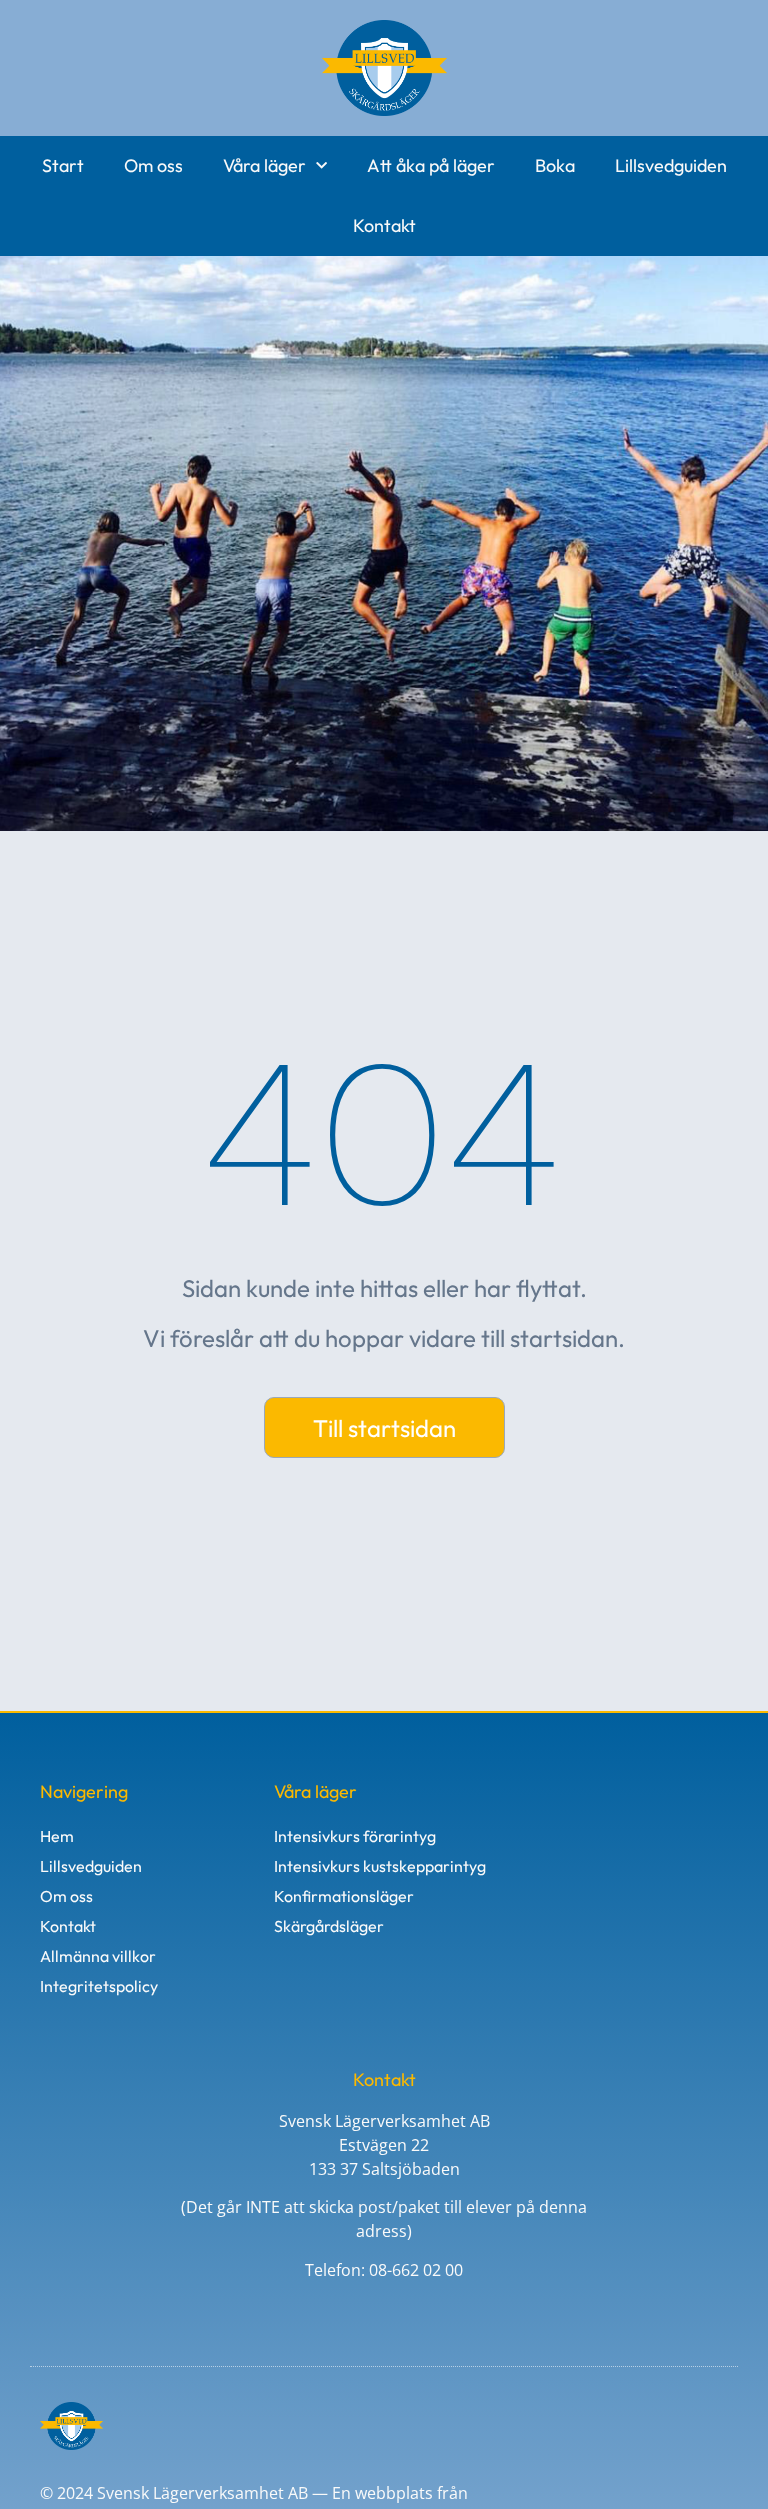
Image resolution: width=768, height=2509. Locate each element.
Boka (555, 165)
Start (63, 165)
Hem (57, 1836)
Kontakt (384, 225)
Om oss (153, 165)
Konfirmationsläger (344, 1896)
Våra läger (264, 165)
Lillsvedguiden (671, 165)
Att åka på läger (431, 165)
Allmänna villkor (98, 1956)
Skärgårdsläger (329, 1926)
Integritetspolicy (99, 1986)
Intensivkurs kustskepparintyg (380, 1866)
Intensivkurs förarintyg (355, 1836)
